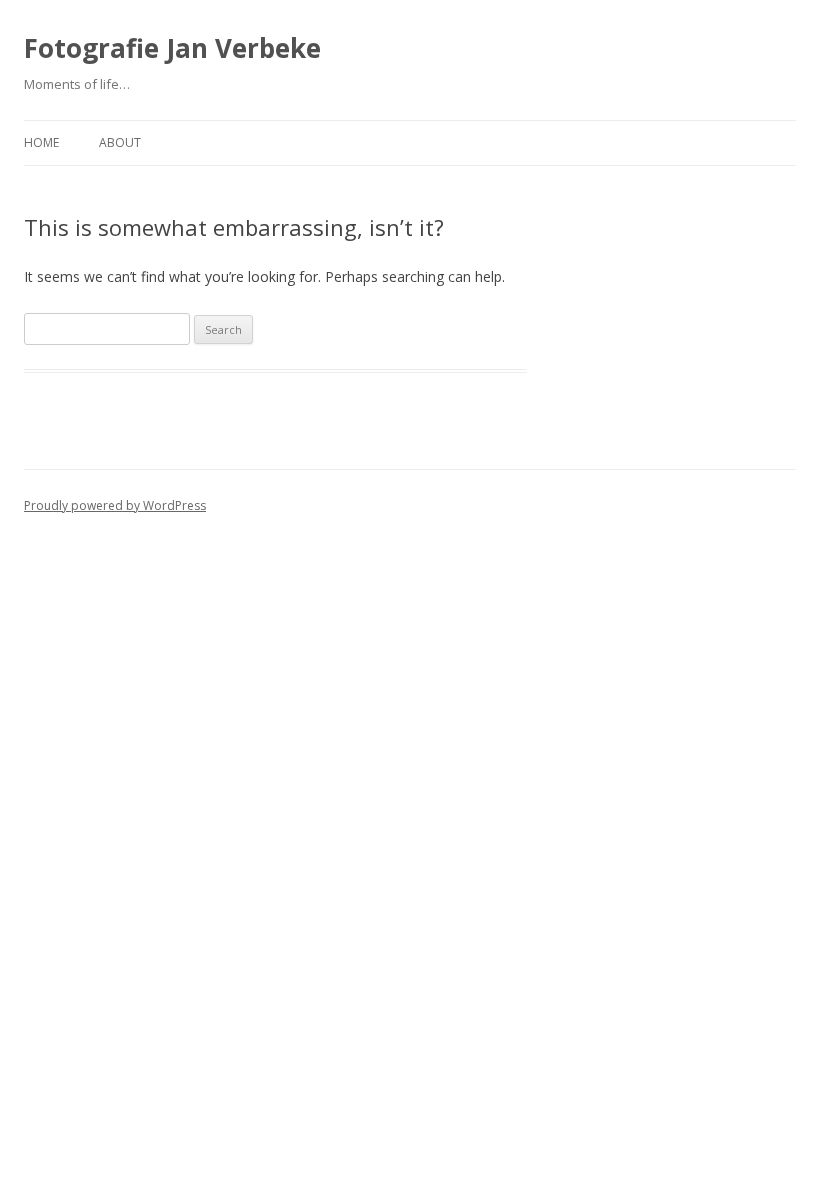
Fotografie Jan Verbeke (172, 48)
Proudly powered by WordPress (115, 505)
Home (41, 142)
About (120, 142)
